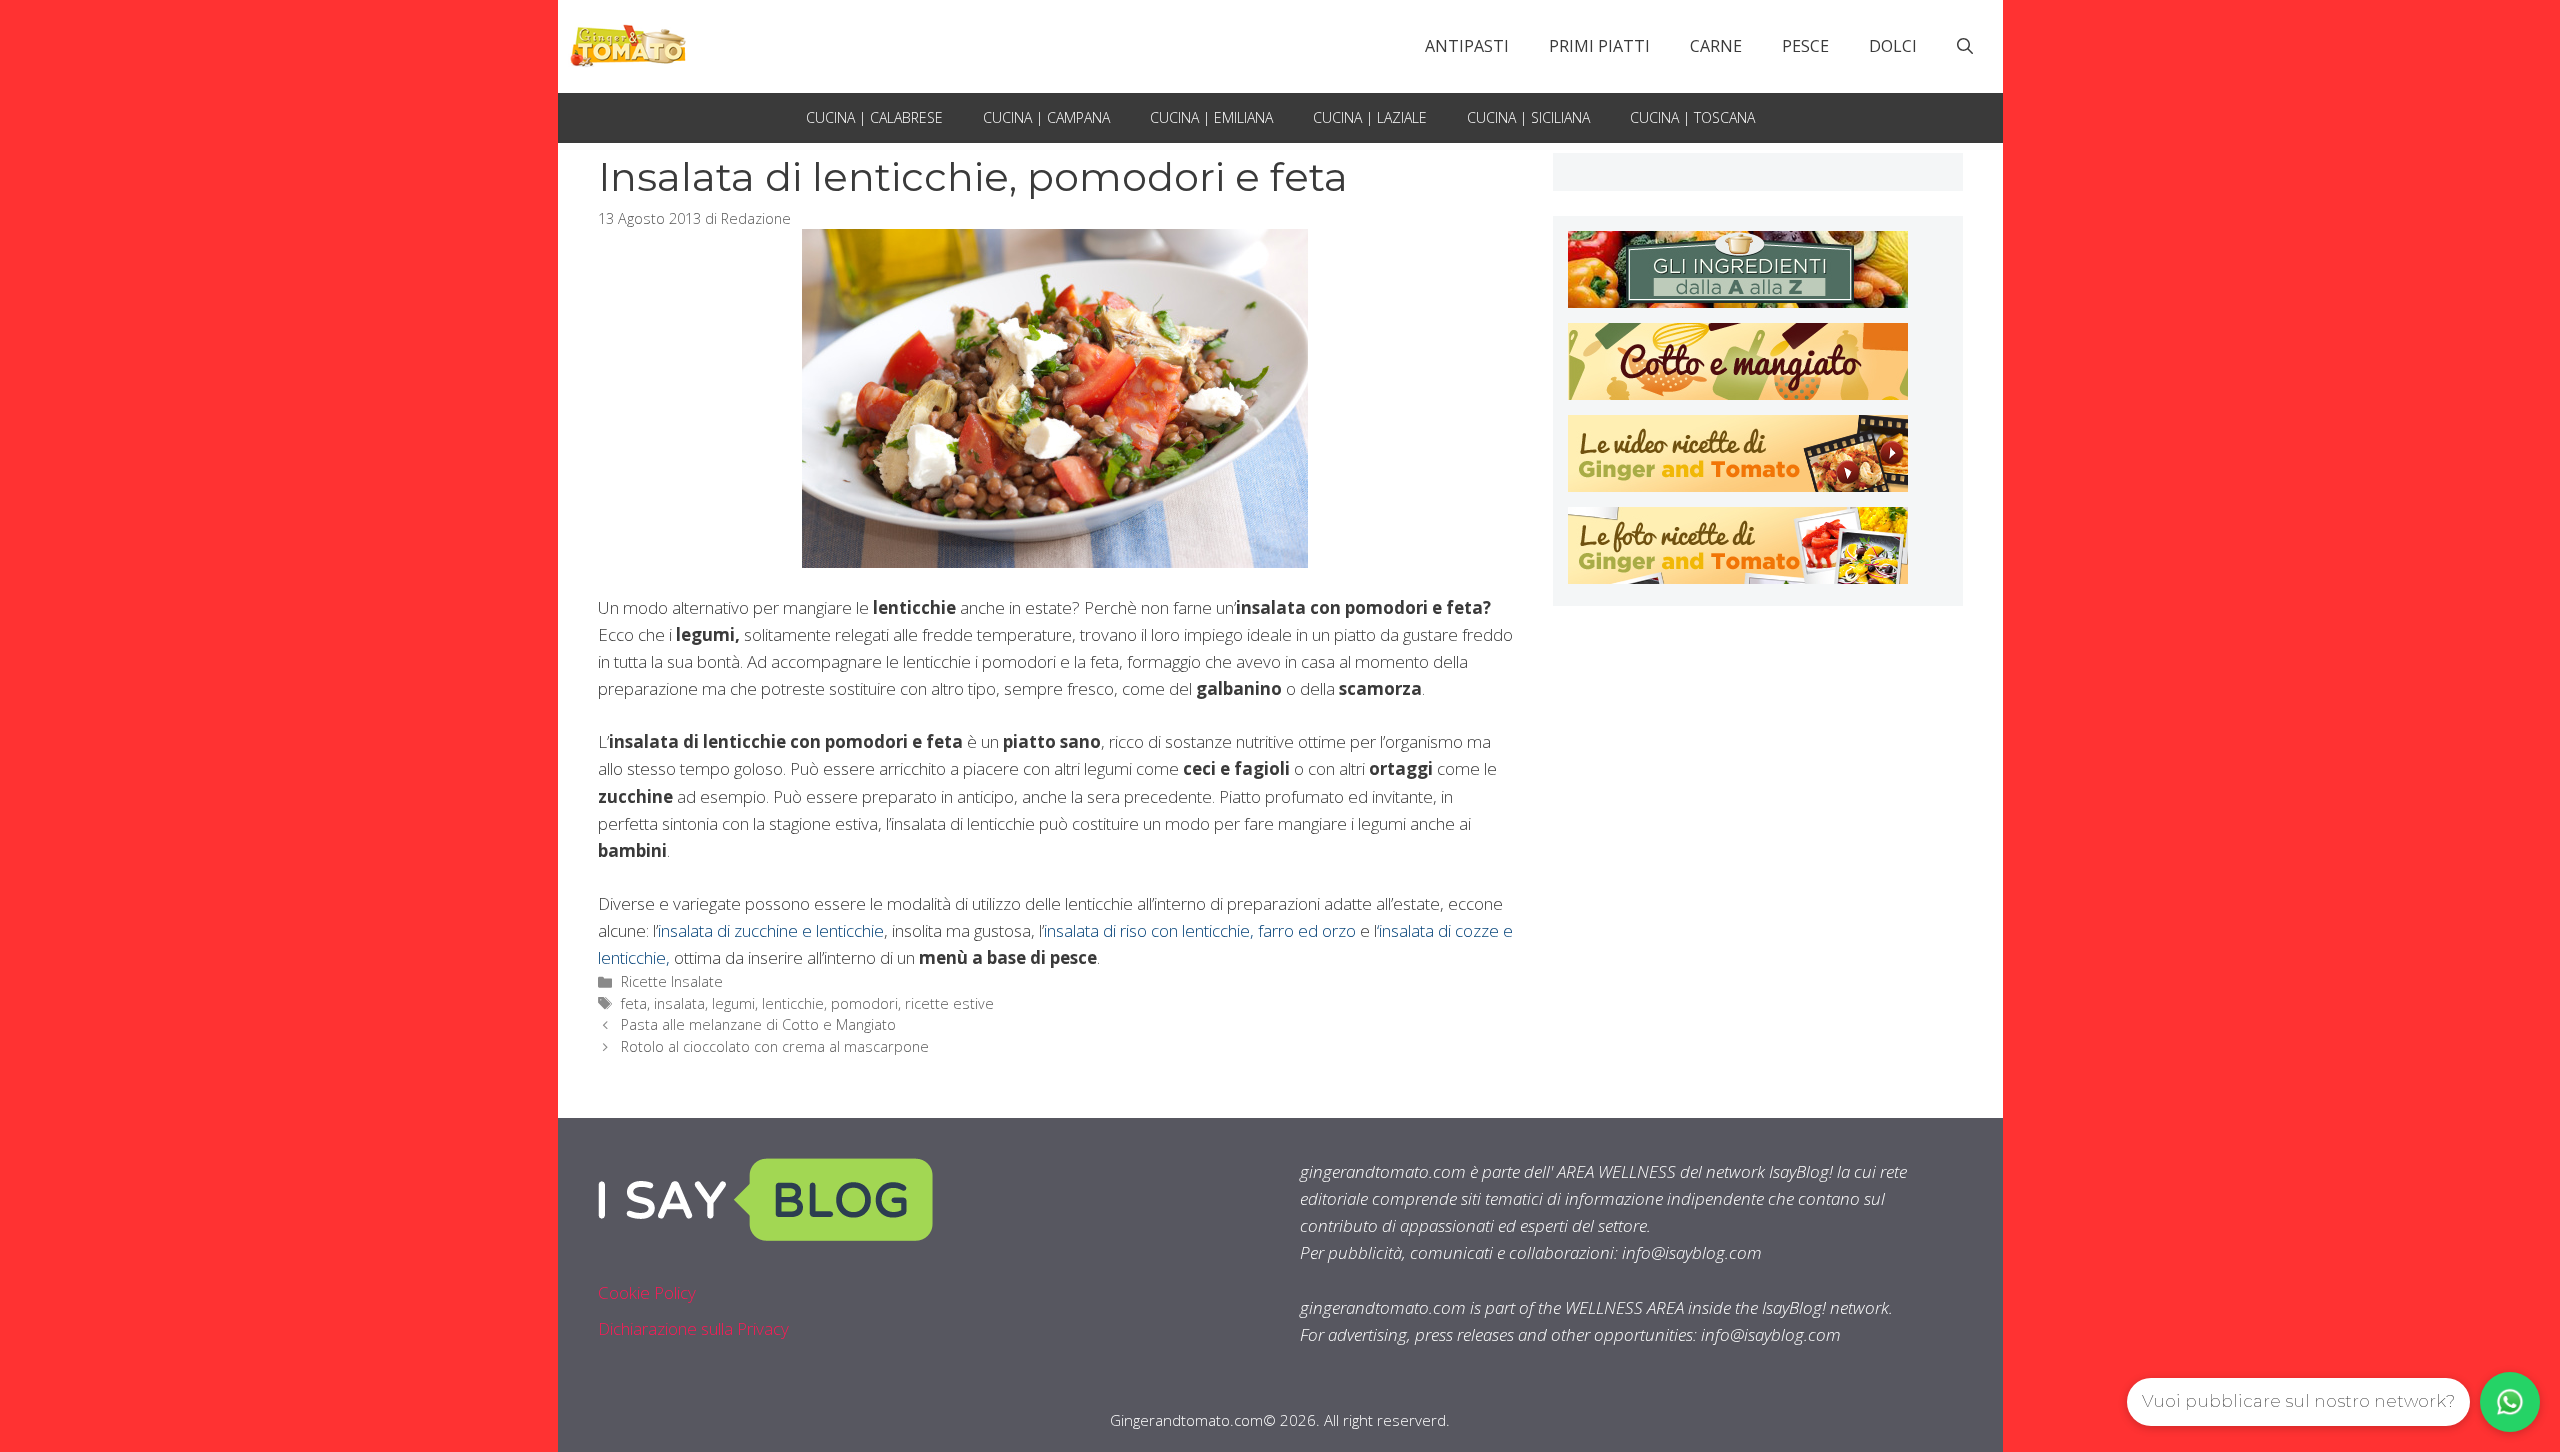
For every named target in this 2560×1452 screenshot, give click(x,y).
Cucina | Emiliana (1211, 117)
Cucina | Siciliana (1528, 117)
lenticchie (793, 1003)
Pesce (1805, 46)
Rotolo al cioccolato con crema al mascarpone (775, 1046)
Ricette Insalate (672, 981)
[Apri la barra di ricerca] (1965, 46)
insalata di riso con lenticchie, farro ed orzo (1200, 930)
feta (634, 1003)
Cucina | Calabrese (874, 117)
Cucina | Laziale (1370, 117)
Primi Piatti (1599, 46)
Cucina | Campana (1046, 117)
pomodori (864, 1003)
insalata (679, 1003)
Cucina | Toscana (1692, 117)
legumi (733, 1003)
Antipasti (1467, 46)
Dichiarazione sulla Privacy (693, 1328)
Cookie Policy (647, 1292)
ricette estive (949, 1003)
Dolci (1893, 46)
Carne (1716, 46)
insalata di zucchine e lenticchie (771, 930)
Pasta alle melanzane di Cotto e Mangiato (758, 1024)
